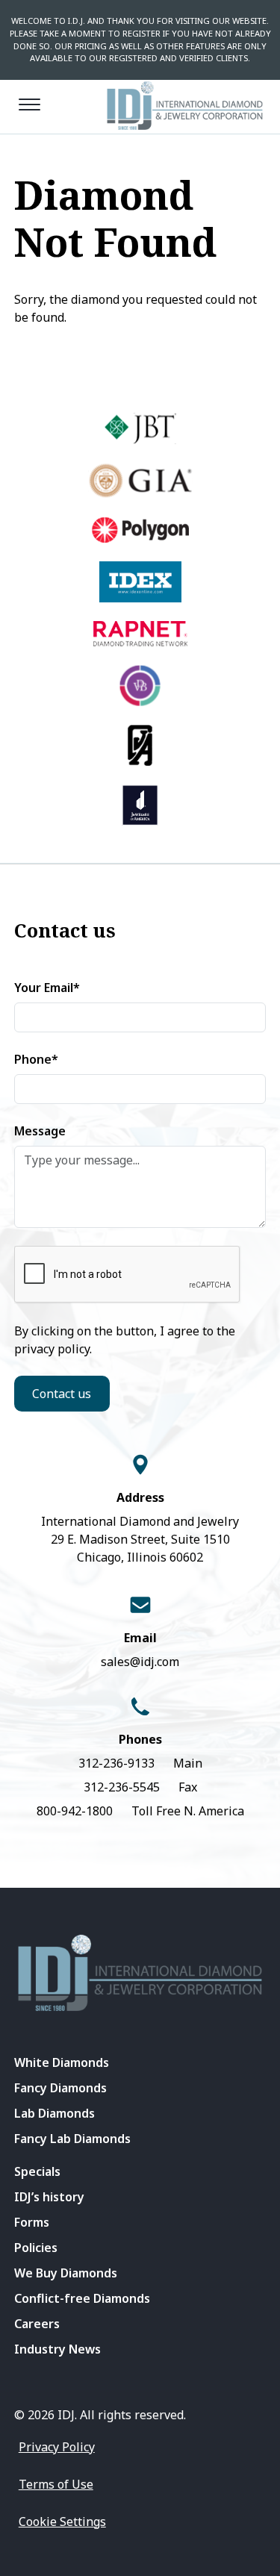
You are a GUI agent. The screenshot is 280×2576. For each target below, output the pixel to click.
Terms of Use (56, 2484)
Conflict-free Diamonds (82, 2298)
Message (40, 1131)
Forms (32, 2222)
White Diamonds (62, 2062)
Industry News (57, 2349)
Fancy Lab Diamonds (72, 2139)
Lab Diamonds (55, 2113)
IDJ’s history (49, 2197)
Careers (37, 2324)
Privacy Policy (57, 2447)
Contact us (62, 1394)
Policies (36, 2248)
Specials (37, 2171)
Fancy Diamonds (60, 2088)
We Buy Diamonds (66, 2273)
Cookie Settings (62, 2522)
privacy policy (52, 1349)
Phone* (36, 1059)
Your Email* (47, 988)
